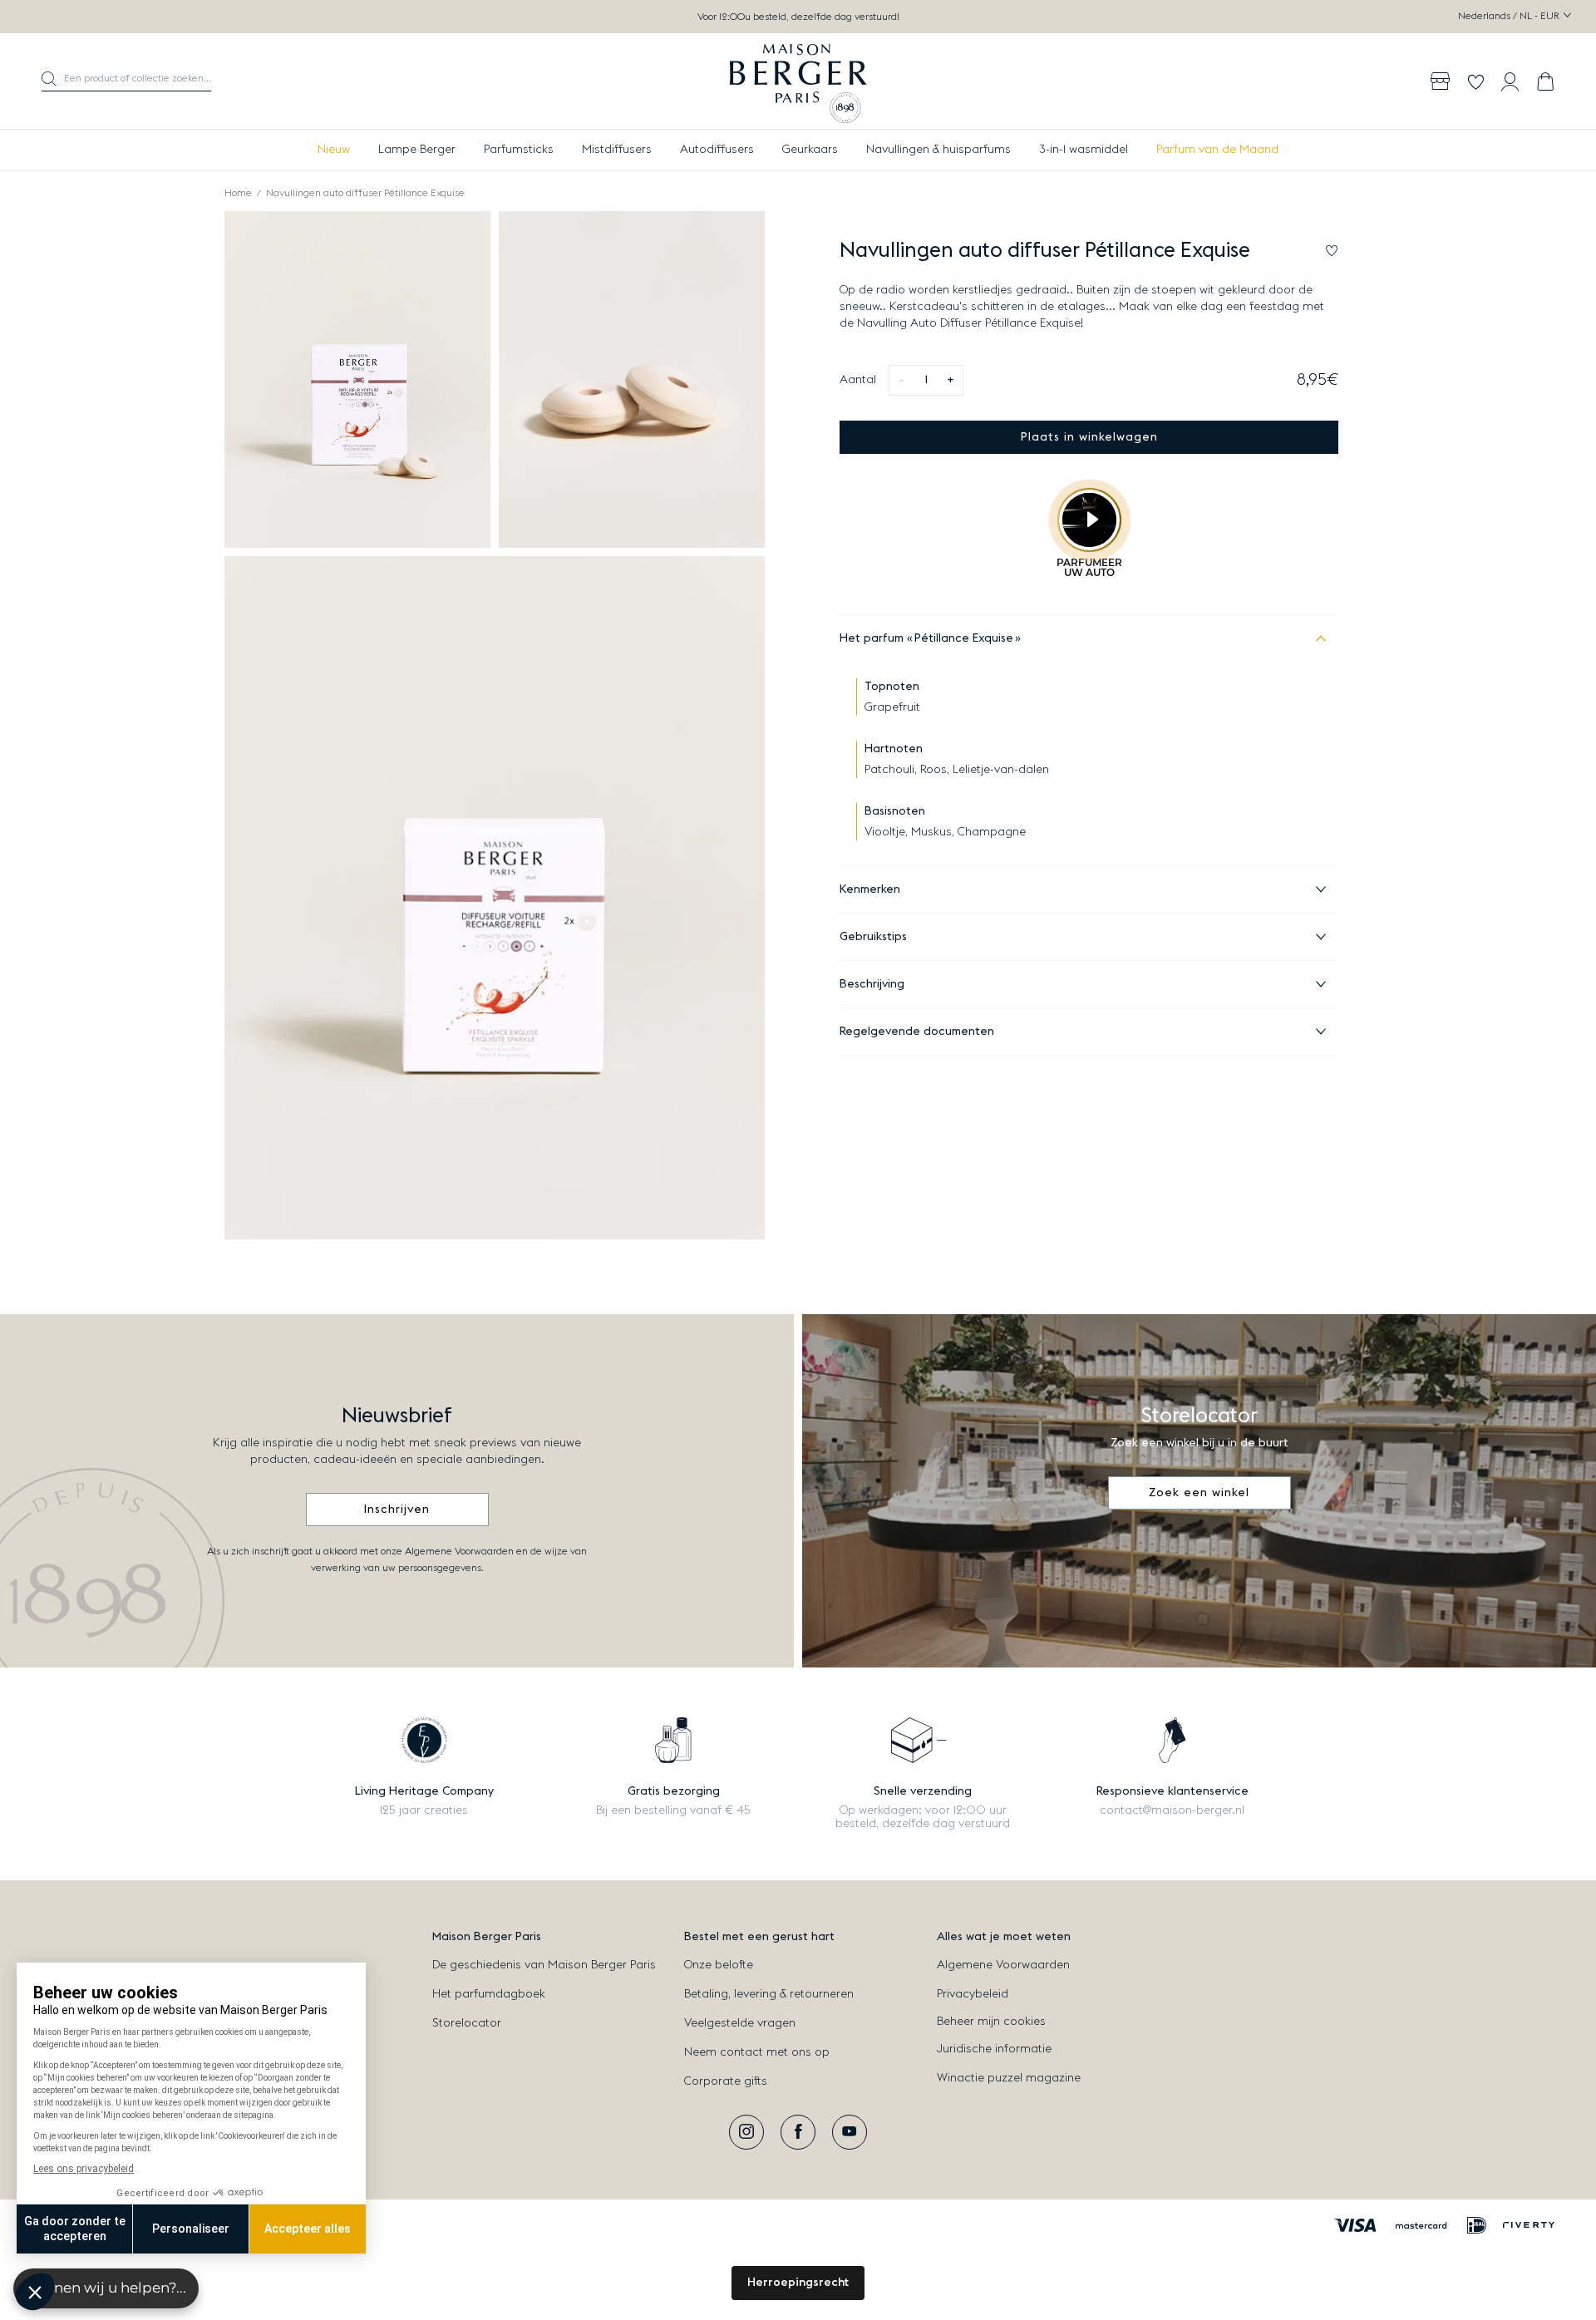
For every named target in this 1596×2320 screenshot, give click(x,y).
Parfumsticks (519, 150)
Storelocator (467, 2023)
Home (238, 193)
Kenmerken (870, 889)
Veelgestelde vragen (740, 2023)
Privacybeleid (973, 1994)
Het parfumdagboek (489, 1994)
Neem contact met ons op (757, 2052)
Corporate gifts (726, 2081)
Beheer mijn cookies (991, 2022)
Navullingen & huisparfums (938, 150)
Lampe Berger (417, 150)
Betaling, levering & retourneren (769, 1994)
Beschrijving (872, 984)
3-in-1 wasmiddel (1084, 150)
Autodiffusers (717, 150)
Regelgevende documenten (917, 1032)
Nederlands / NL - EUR (1510, 16)
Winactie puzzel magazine (1009, 2078)
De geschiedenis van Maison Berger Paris (544, 1965)
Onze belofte (719, 1965)
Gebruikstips (873, 937)
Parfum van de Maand (1217, 150)
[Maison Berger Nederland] (798, 81)
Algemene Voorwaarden (1003, 1965)
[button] (126, 81)
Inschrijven (397, 1510)
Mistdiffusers (617, 150)
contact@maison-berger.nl (1172, 1810)
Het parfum (926, 638)
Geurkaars (810, 150)
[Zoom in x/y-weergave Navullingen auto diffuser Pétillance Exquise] (357, 379)
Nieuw (334, 150)
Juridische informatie (994, 2049)
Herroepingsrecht (798, 2283)
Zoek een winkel (1199, 1493)
